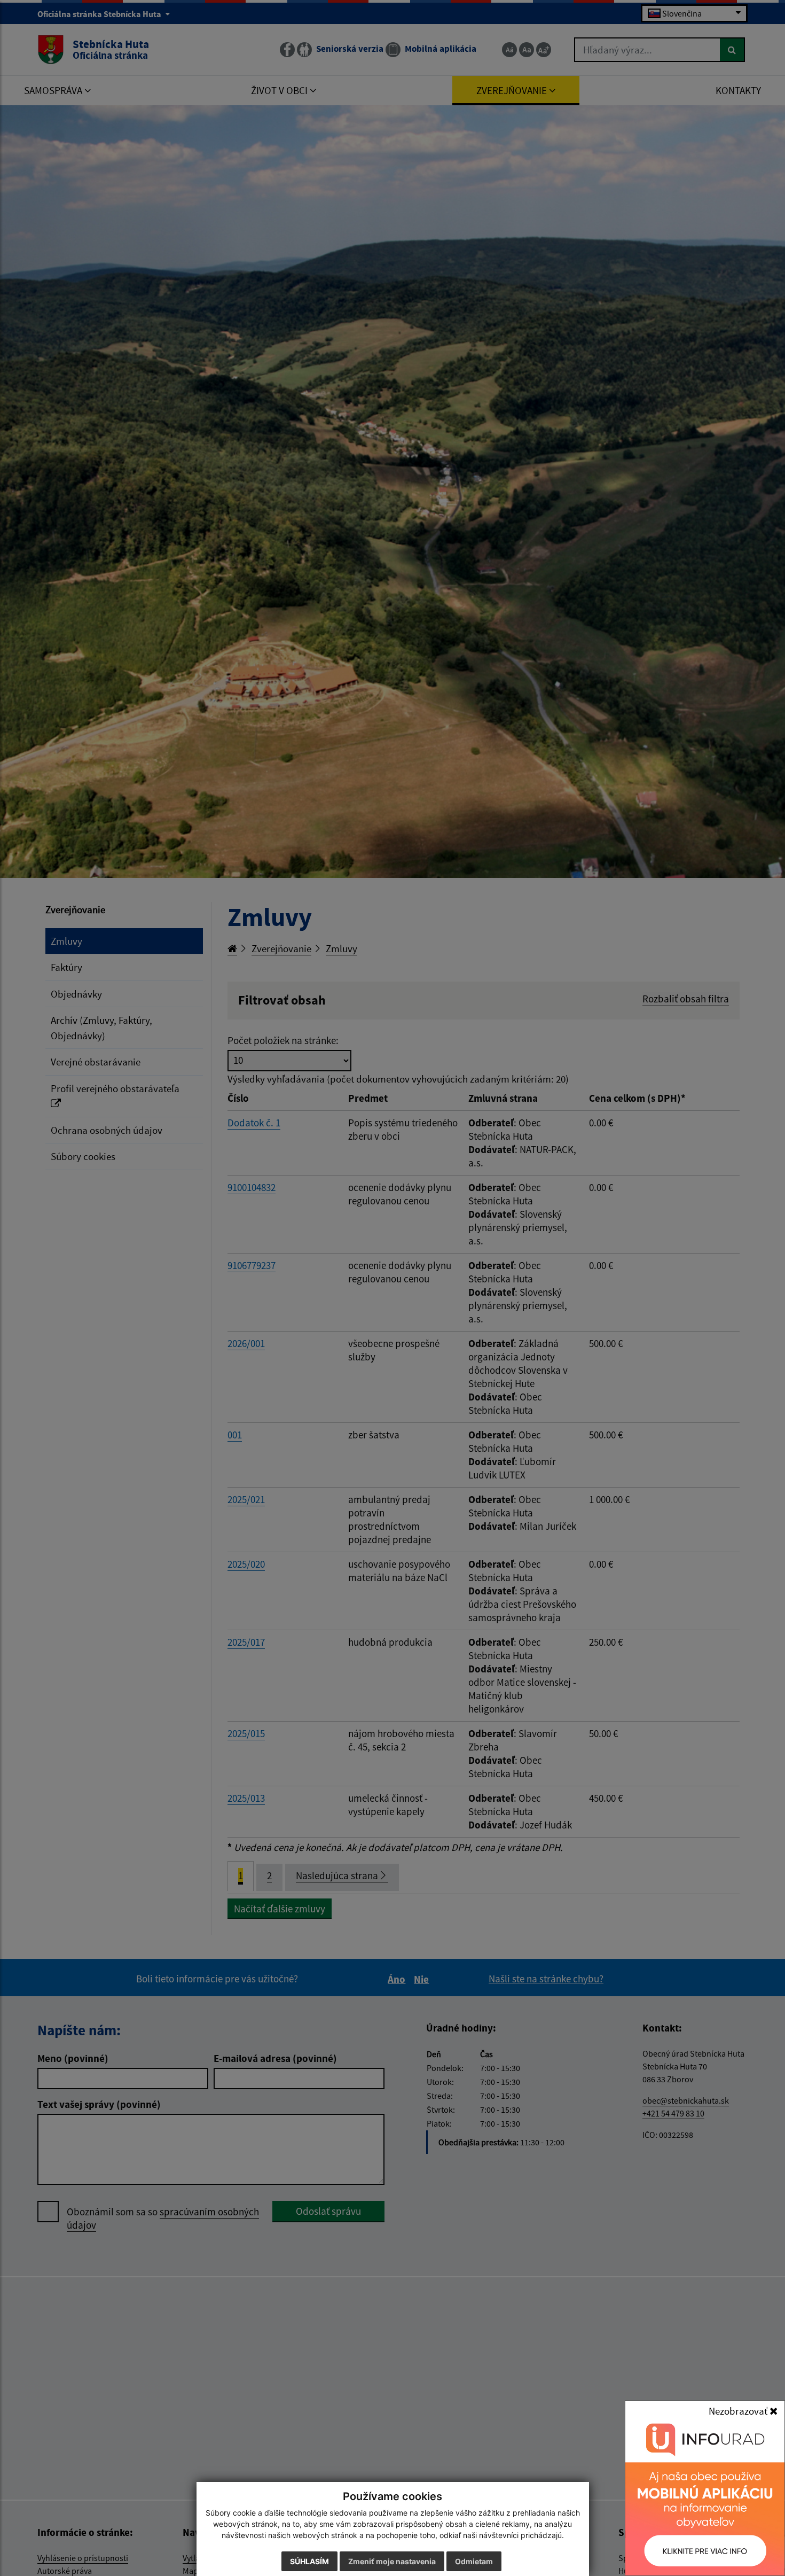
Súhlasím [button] (309, 2561)
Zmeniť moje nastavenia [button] (392, 2561)
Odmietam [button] (474, 2561)
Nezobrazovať (739, 2411)
